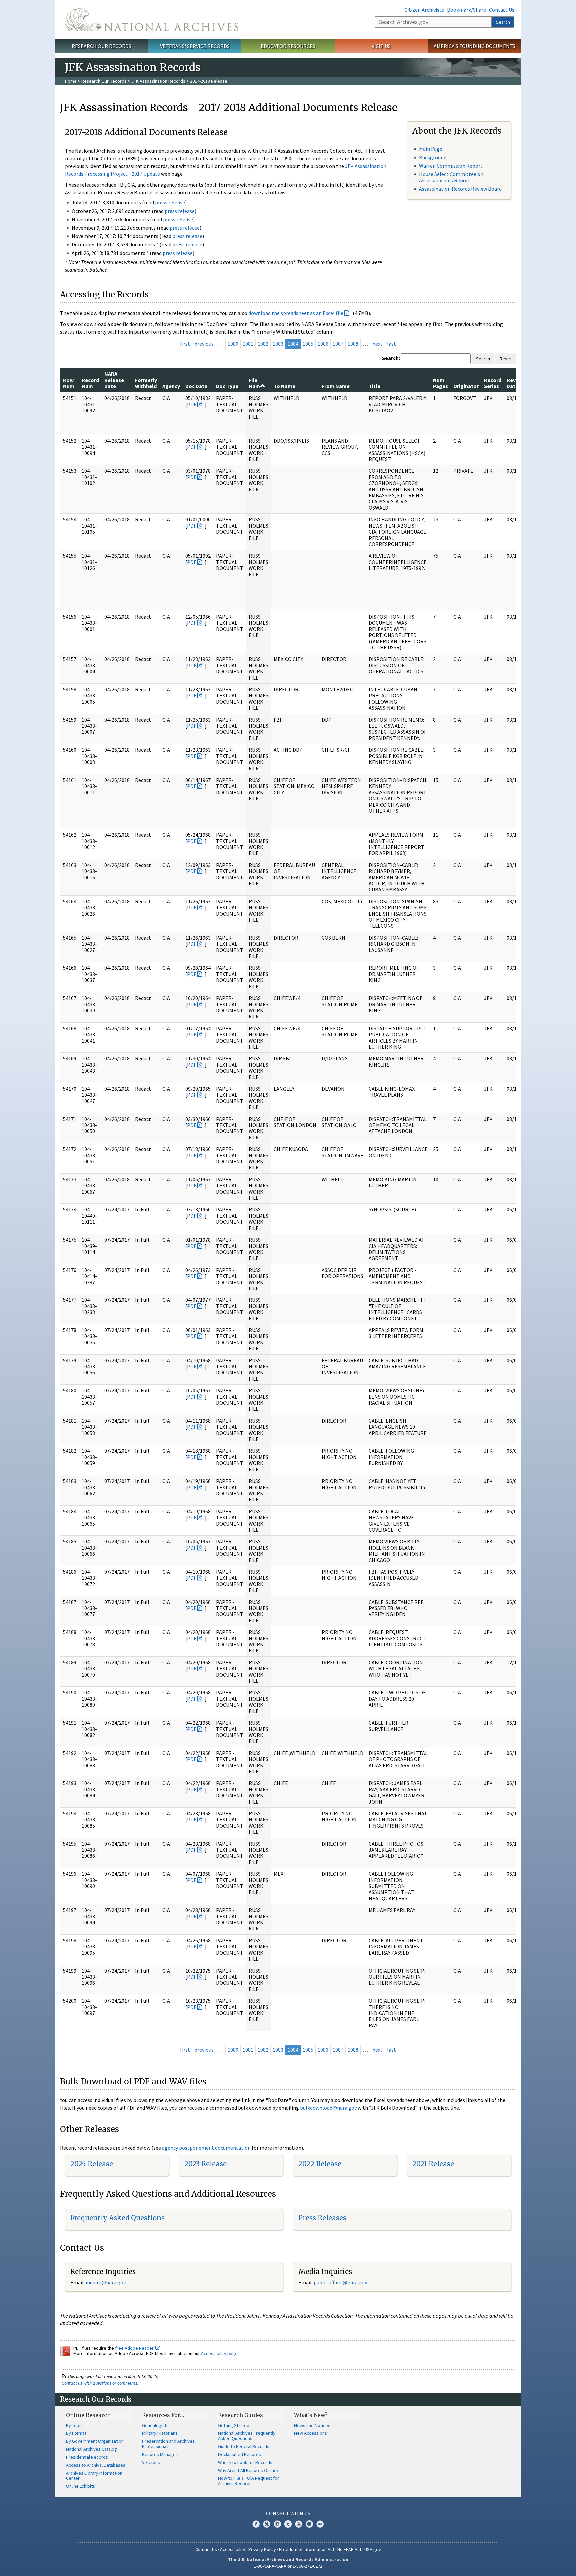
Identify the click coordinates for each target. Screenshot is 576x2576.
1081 (248, 344)
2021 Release (433, 2164)
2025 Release (92, 2164)
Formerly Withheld (146, 383)
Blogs (309, 2524)
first (185, 344)
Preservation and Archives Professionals (168, 2444)
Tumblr (288, 2524)
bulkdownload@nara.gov (328, 2108)
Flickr (320, 2524)
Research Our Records (101, 46)
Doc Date (196, 386)
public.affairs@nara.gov (340, 2282)
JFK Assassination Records (158, 81)
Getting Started (234, 2425)
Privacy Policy (262, 2549)
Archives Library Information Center (94, 2476)
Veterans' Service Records (195, 46)
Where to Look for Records (245, 2462)
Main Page (431, 149)
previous (204, 344)
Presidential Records (87, 2457)
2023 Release (205, 2164)
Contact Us (502, 10)
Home (71, 81)
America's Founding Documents (474, 46)
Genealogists (155, 2425)
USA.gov (373, 2549)
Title (374, 386)
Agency (171, 386)
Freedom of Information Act (307, 2549)
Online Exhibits (80, 2486)
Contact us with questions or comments (99, 2383)
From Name (336, 386)
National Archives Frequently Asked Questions (247, 2436)
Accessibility (233, 2549)
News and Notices (312, 2425)
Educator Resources (288, 46)
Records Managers (161, 2454)
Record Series (493, 383)
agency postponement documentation (206, 2148)
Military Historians (160, 2433)
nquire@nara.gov (106, 2282)
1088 (353, 344)
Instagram (277, 2524)
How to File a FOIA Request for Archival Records (248, 2481)
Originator (466, 386)
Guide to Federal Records (244, 2446)
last (391, 344)
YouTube (299, 2524)
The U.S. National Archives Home (152, 20)
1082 (263, 344)
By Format (76, 2433)
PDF (192, 404)
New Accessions (310, 2433)
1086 (323, 344)
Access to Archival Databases (96, 2465)
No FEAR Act (349, 2549)
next (377, 344)
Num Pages (440, 383)
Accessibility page (219, 2353)
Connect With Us (288, 2513)
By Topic (74, 2425)
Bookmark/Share (466, 10)
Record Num (90, 383)
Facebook (256, 2524)
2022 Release (320, 2164)
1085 (308, 344)
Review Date (515, 383)
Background (433, 157)
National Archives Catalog (91, 2449)
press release (170, 202)
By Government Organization (95, 2441)
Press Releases (322, 2218)
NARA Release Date (114, 380)
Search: (391, 358)
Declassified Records (239, 2454)
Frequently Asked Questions (117, 2218)
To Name (284, 386)
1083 (278, 344)
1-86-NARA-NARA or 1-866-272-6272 (288, 2566)
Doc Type (227, 386)
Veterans (151, 2462)
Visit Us (381, 46)
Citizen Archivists (424, 10)
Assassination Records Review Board (460, 189)
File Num (254, 383)
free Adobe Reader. (135, 2348)
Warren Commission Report (451, 166)
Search (503, 22)
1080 (233, 344)
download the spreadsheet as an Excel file (296, 313)
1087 (338, 344)
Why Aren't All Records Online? (248, 2470)
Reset (506, 359)
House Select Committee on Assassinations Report (451, 177)
